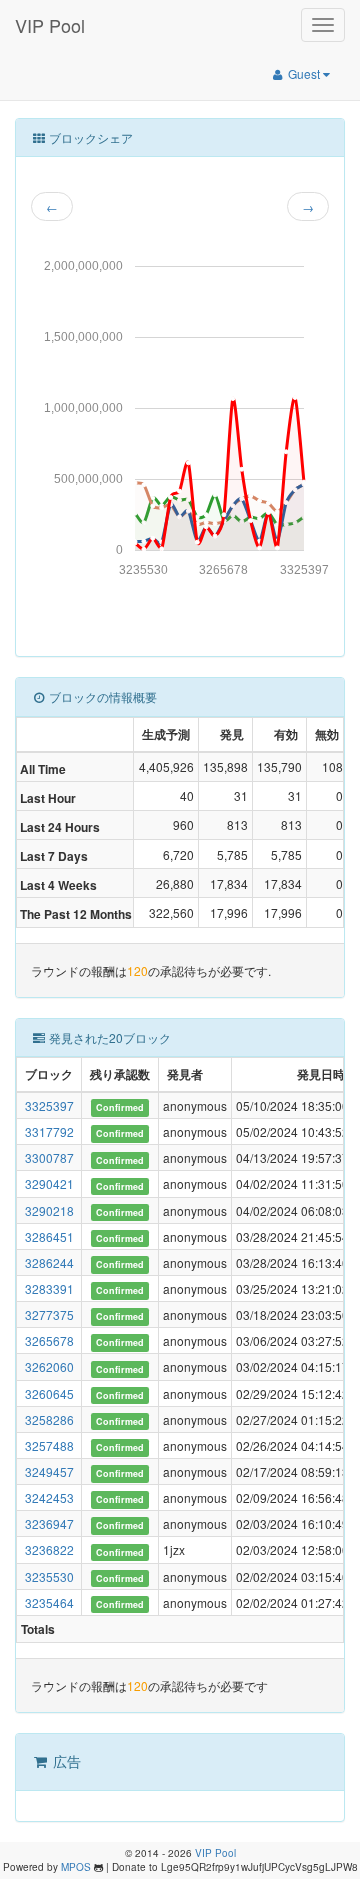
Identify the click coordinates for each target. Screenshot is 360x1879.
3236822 (49, 1549)
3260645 (49, 1393)
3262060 (49, 1366)
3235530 (49, 1576)
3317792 (49, 1131)
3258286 (49, 1419)
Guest (304, 73)
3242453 (49, 1497)
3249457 (49, 1471)
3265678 (49, 1340)
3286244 (49, 1262)
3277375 (49, 1314)
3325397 (49, 1105)
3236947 (49, 1523)
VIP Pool (50, 25)
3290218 (49, 1210)
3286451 (49, 1236)
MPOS (76, 1867)
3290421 (49, 1183)
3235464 (49, 1602)
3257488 (49, 1445)
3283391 (49, 1288)
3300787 (49, 1157)
